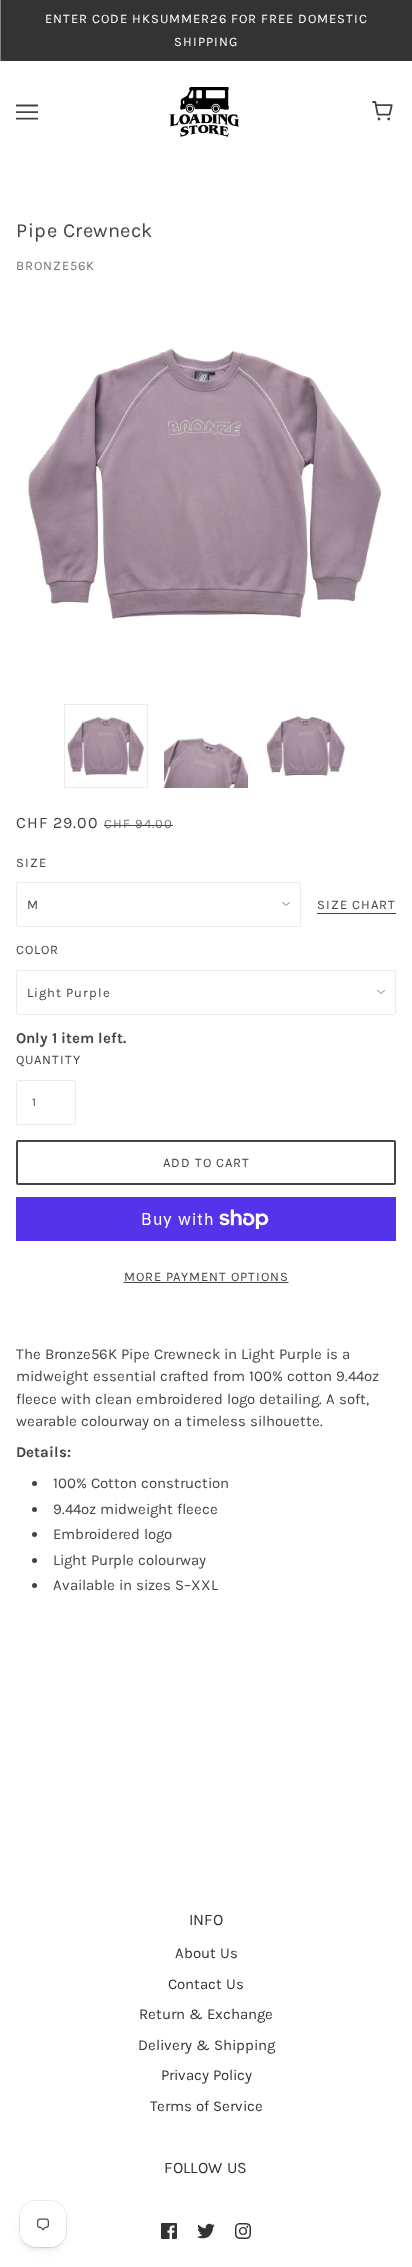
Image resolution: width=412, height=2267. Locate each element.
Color (37, 949)
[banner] (204, 111)
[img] (169, 2230)
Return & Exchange (206, 2014)
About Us (206, 1953)
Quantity (46, 1059)
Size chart (356, 905)
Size (31, 862)
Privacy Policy (206, 2075)
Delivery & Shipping (206, 2045)
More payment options (206, 1276)
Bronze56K (55, 265)
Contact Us (206, 1984)
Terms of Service (206, 2106)
